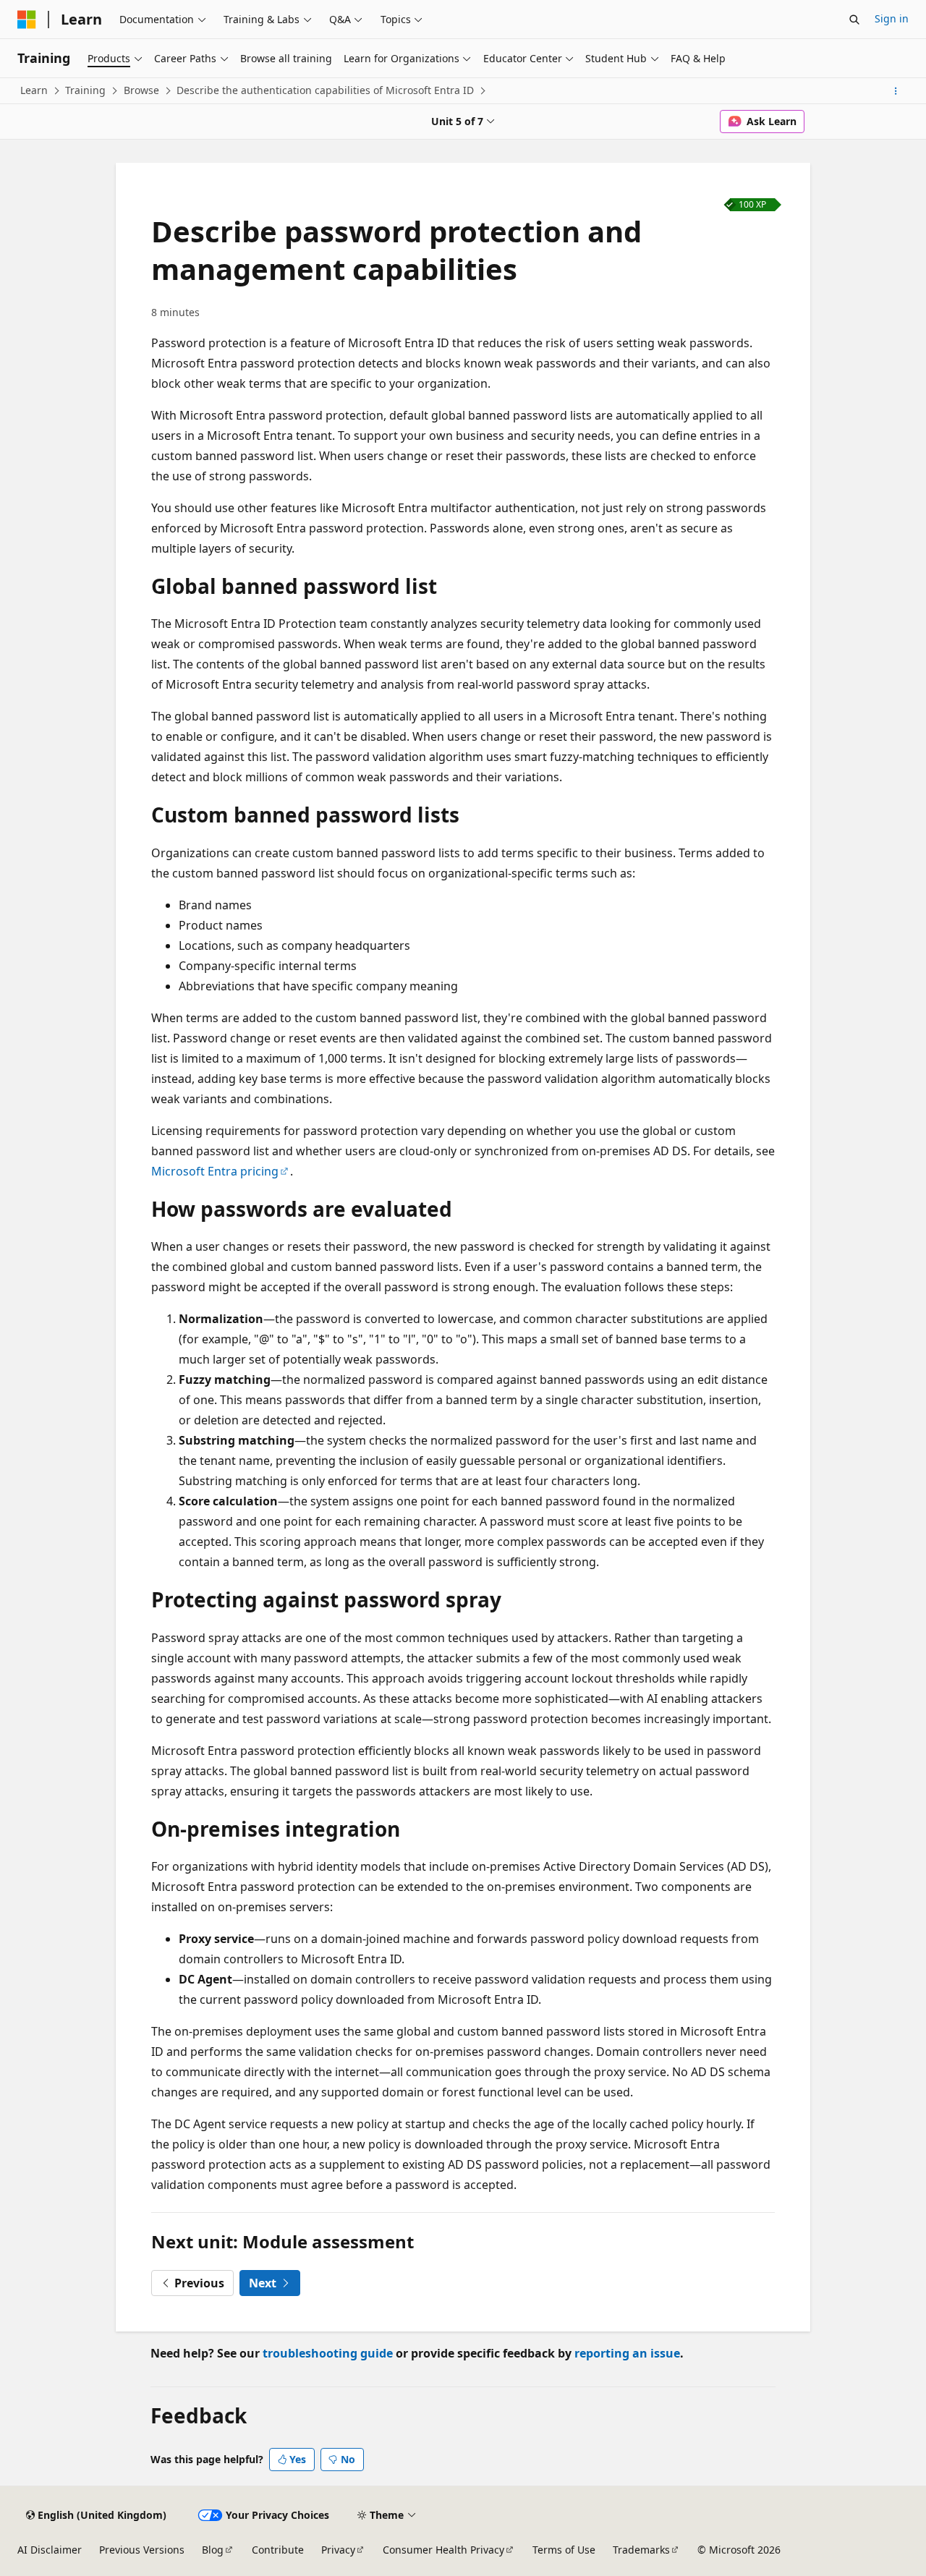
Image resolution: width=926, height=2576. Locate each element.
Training (85, 90)
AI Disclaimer (50, 2550)
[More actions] (896, 91)
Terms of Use (564, 2550)
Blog (213, 2550)
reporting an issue (627, 2353)
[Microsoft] (27, 20)
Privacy (338, 2550)
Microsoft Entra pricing (215, 1171)
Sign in (892, 18)
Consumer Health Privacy (443, 2550)
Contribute (278, 2550)
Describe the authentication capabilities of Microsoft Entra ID (325, 90)
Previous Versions (142, 2550)
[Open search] (854, 20)
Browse (141, 90)
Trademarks (641, 2550)
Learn (34, 90)
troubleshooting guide (328, 2353)
